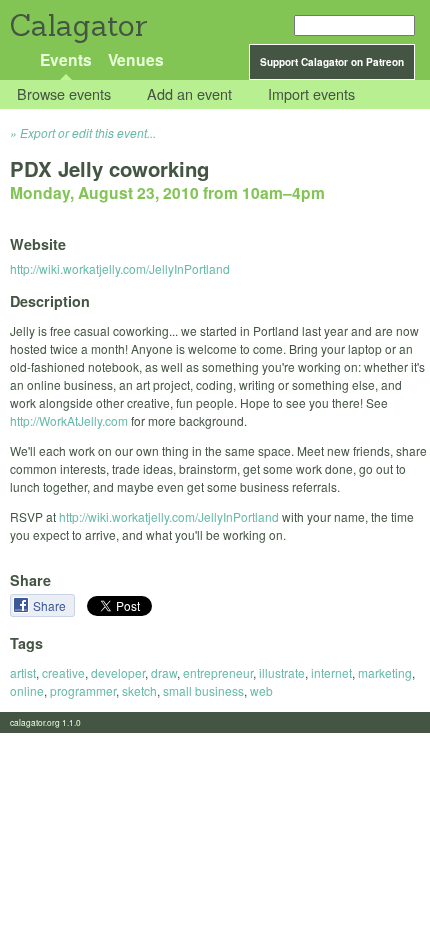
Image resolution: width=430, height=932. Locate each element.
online (27, 690)
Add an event (189, 94)
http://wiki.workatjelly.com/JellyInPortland (120, 268)
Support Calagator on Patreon (332, 62)
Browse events (64, 94)
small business (203, 690)
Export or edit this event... (88, 132)
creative (63, 672)
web (261, 690)
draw (164, 672)
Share (51, 605)
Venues (136, 59)
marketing (385, 672)
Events (66, 59)
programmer (83, 690)
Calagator (77, 25)
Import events (311, 94)
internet (331, 672)
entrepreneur (218, 672)
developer (118, 672)
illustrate (282, 672)
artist (23, 672)
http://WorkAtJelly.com (69, 420)
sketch (139, 690)
